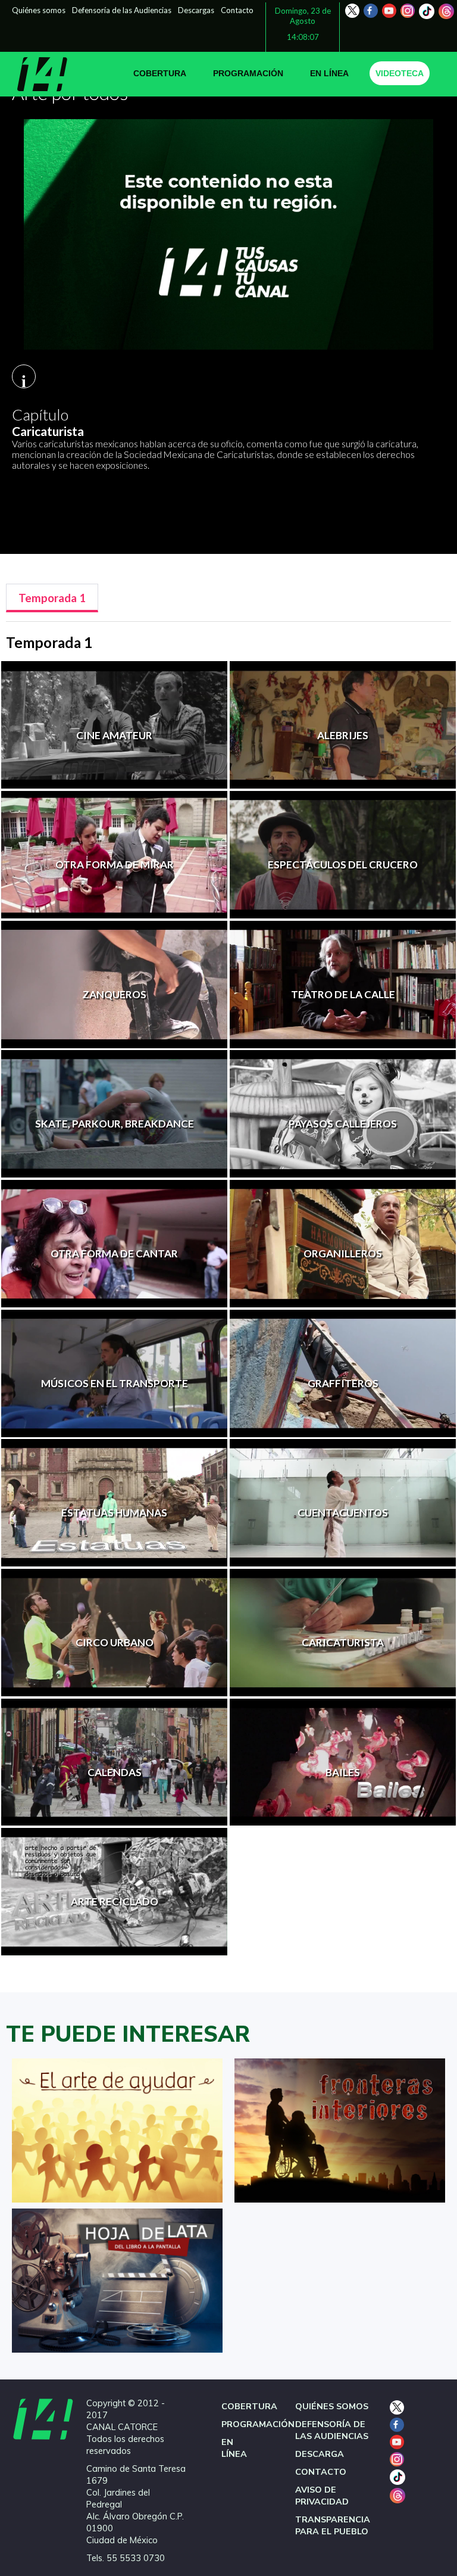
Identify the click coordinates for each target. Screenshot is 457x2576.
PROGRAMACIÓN (248, 73)
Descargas (196, 10)
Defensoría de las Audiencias (122, 10)
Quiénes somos (39, 10)
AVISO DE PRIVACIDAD (322, 2496)
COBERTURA (160, 73)
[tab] (52, 598)
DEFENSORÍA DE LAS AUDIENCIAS (332, 2430)
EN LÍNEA (329, 73)
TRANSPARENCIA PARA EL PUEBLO (333, 2525)
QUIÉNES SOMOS (332, 2406)
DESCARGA (320, 2454)
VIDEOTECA (400, 73)
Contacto (237, 10)
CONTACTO (321, 2472)
